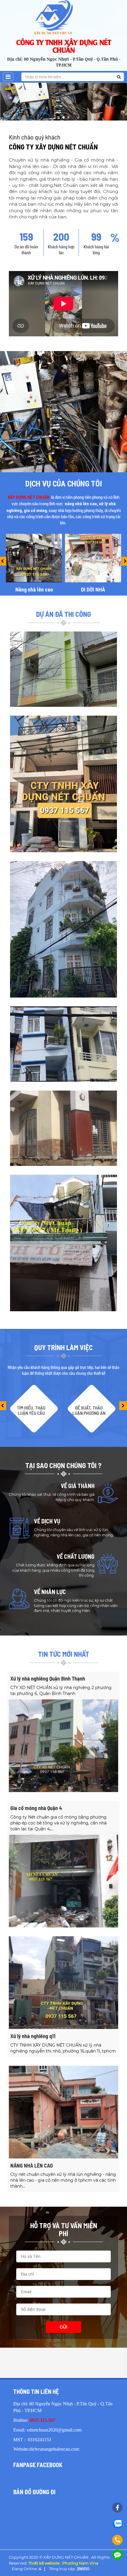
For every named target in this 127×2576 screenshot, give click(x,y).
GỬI (63, 2327)
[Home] (63, 17)
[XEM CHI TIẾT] (63, 783)
